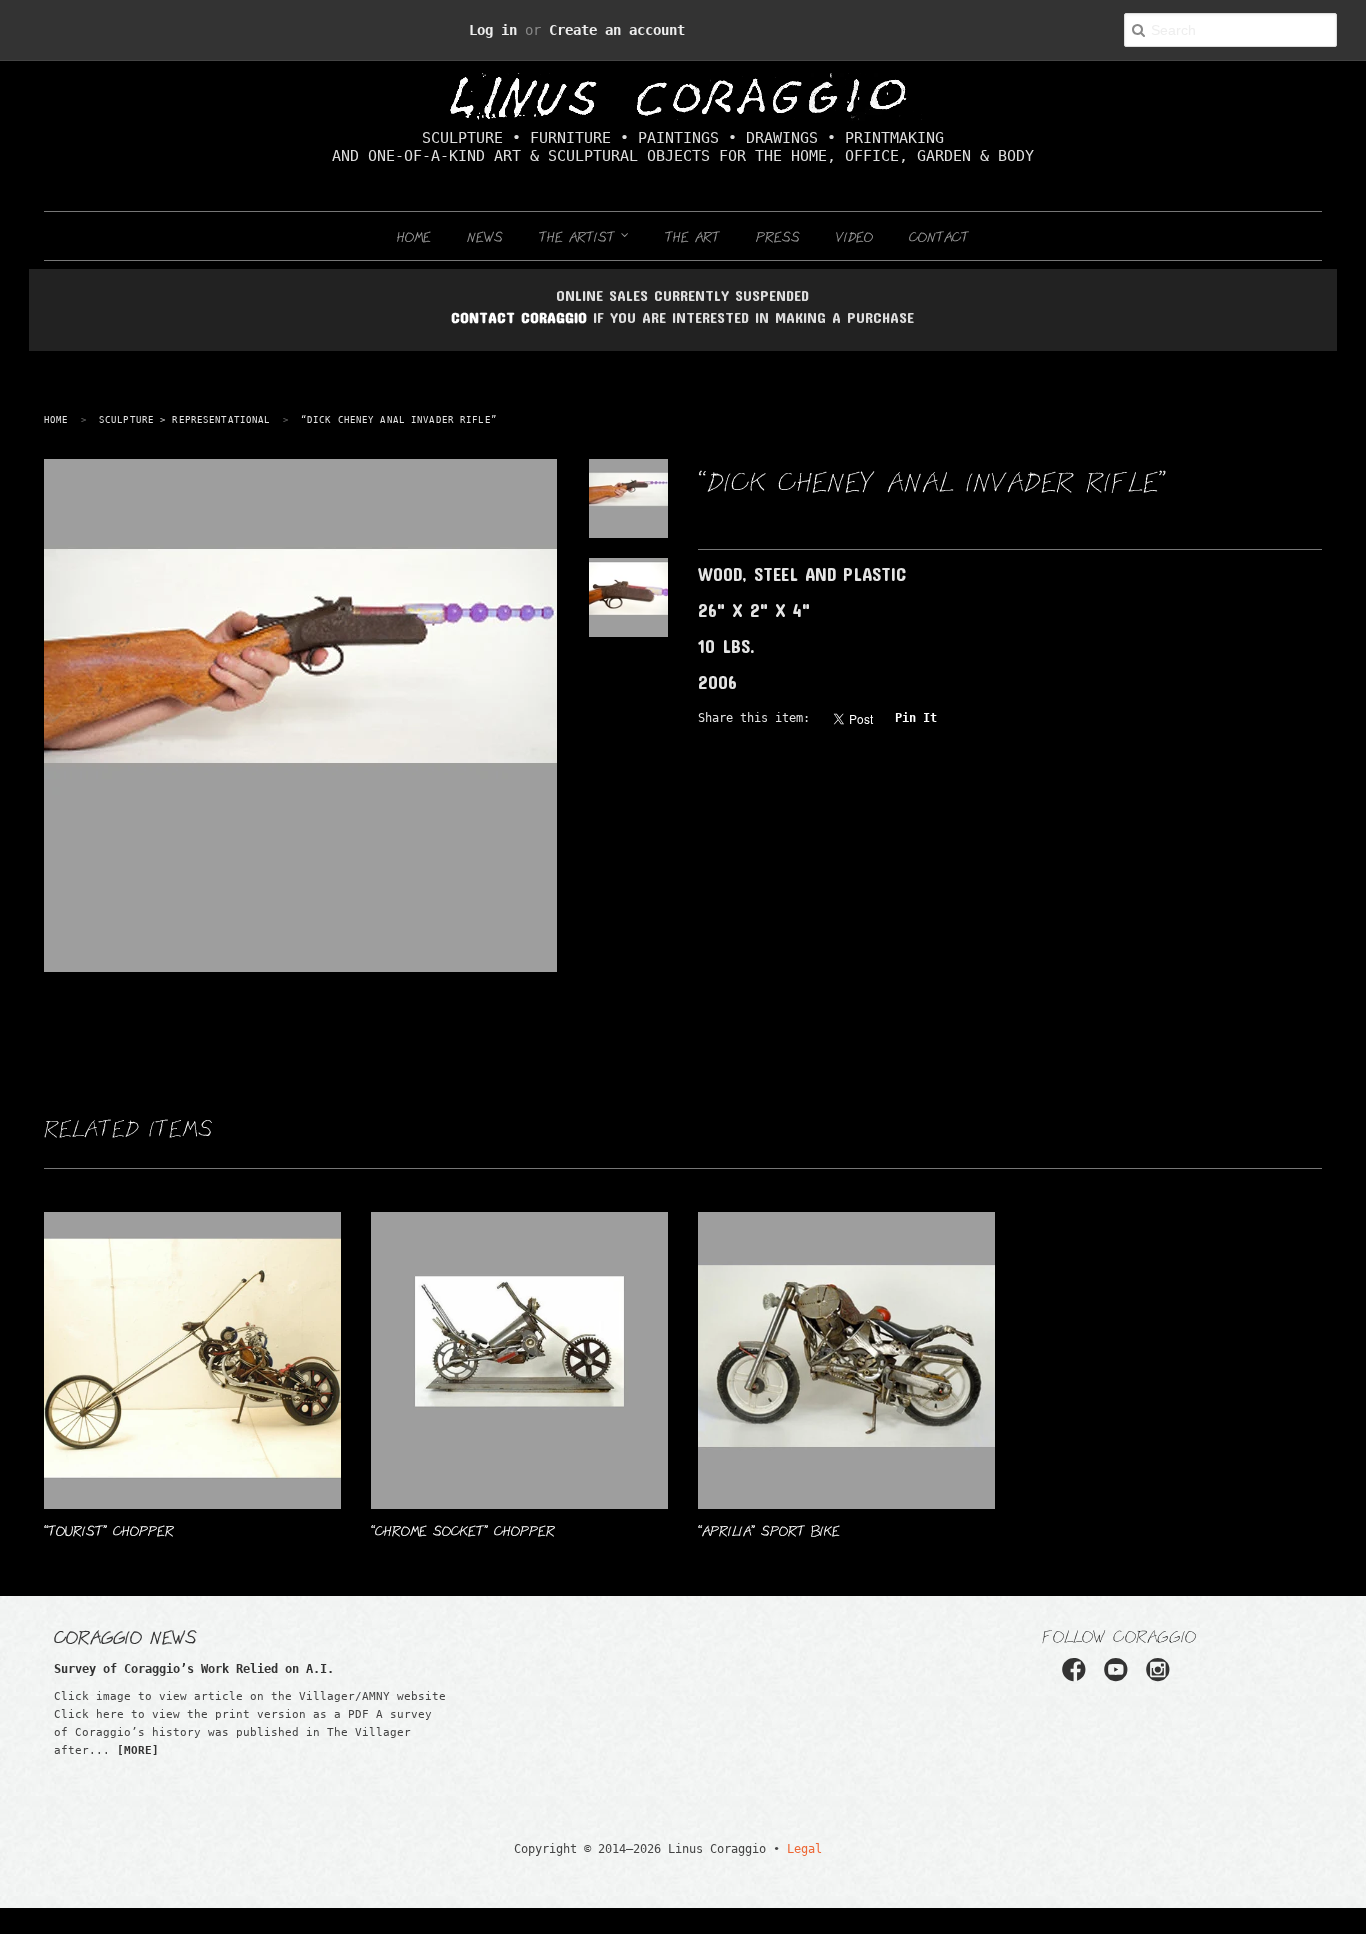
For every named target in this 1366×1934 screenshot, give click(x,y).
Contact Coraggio (519, 317)
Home (414, 236)
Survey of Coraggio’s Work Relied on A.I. (154, 1668)
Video (854, 236)
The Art (692, 236)
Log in (515, 29)
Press (778, 236)
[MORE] (138, 1750)
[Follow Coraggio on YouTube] (1119, 1676)
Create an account (605, 29)
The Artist (580, 236)
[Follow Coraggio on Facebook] (1081, 1676)
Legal (778, 1848)
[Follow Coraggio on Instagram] (1157, 1676)
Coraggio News (125, 1636)
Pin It (873, 717)
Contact (939, 236)
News (485, 236)
